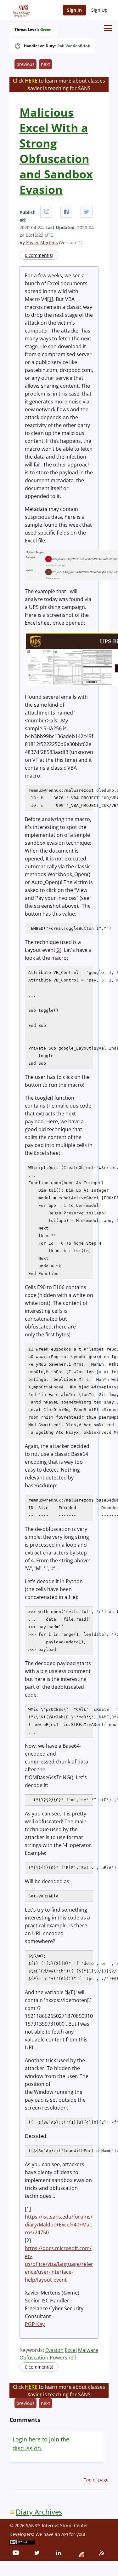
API (65, 2534)
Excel (71, 2350)
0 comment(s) (39, 255)
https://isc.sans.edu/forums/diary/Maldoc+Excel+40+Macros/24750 (59, 2225)
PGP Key (35, 2324)
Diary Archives (39, 2512)
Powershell (63, 2358)
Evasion (54, 2350)
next (45, 64)
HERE (31, 81)
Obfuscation (34, 2358)
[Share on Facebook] (66, 212)
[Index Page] (20, 10)
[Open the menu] (108, 28)
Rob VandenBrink (74, 46)
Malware (88, 2350)
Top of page (96, 2480)
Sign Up (99, 10)
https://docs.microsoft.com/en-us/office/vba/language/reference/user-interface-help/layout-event (59, 2264)
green (46, 30)
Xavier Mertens (42, 243)
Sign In (74, 10)
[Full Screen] (46, 212)
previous (25, 64)
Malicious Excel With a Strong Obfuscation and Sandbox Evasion (56, 151)
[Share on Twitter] (87, 212)
